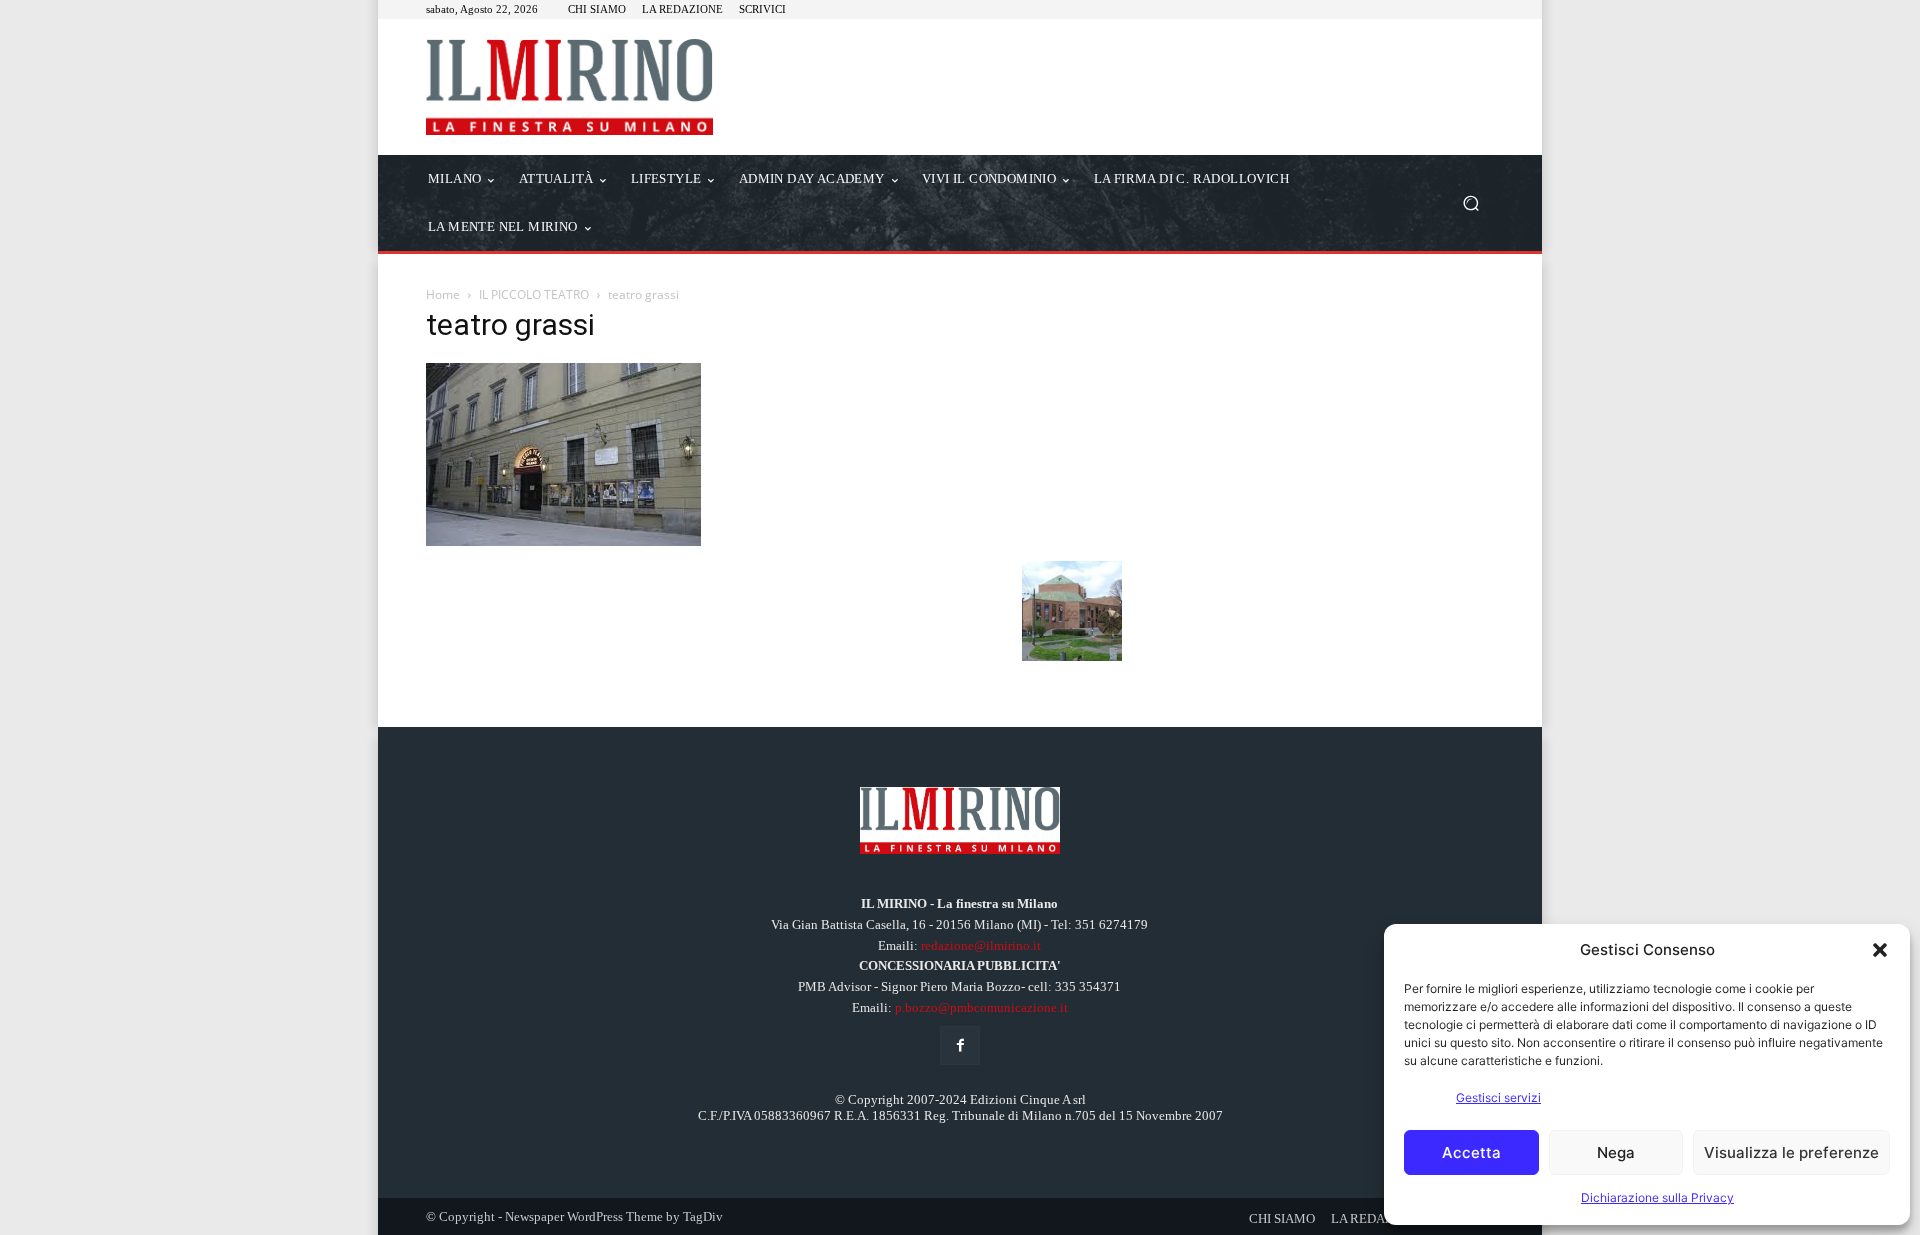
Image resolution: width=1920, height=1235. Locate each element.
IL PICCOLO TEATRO (534, 294)
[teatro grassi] (563, 540)
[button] (1880, 950)
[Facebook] (959, 1045)
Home (443, 294)
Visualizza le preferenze (1791, 1152)
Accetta (1471, 1152)
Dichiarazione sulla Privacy (1657, 1197)
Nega (1616, 1152)
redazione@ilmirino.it (981, 945)
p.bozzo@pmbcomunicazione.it (981, 1007)
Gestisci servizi (1498, 1097)
